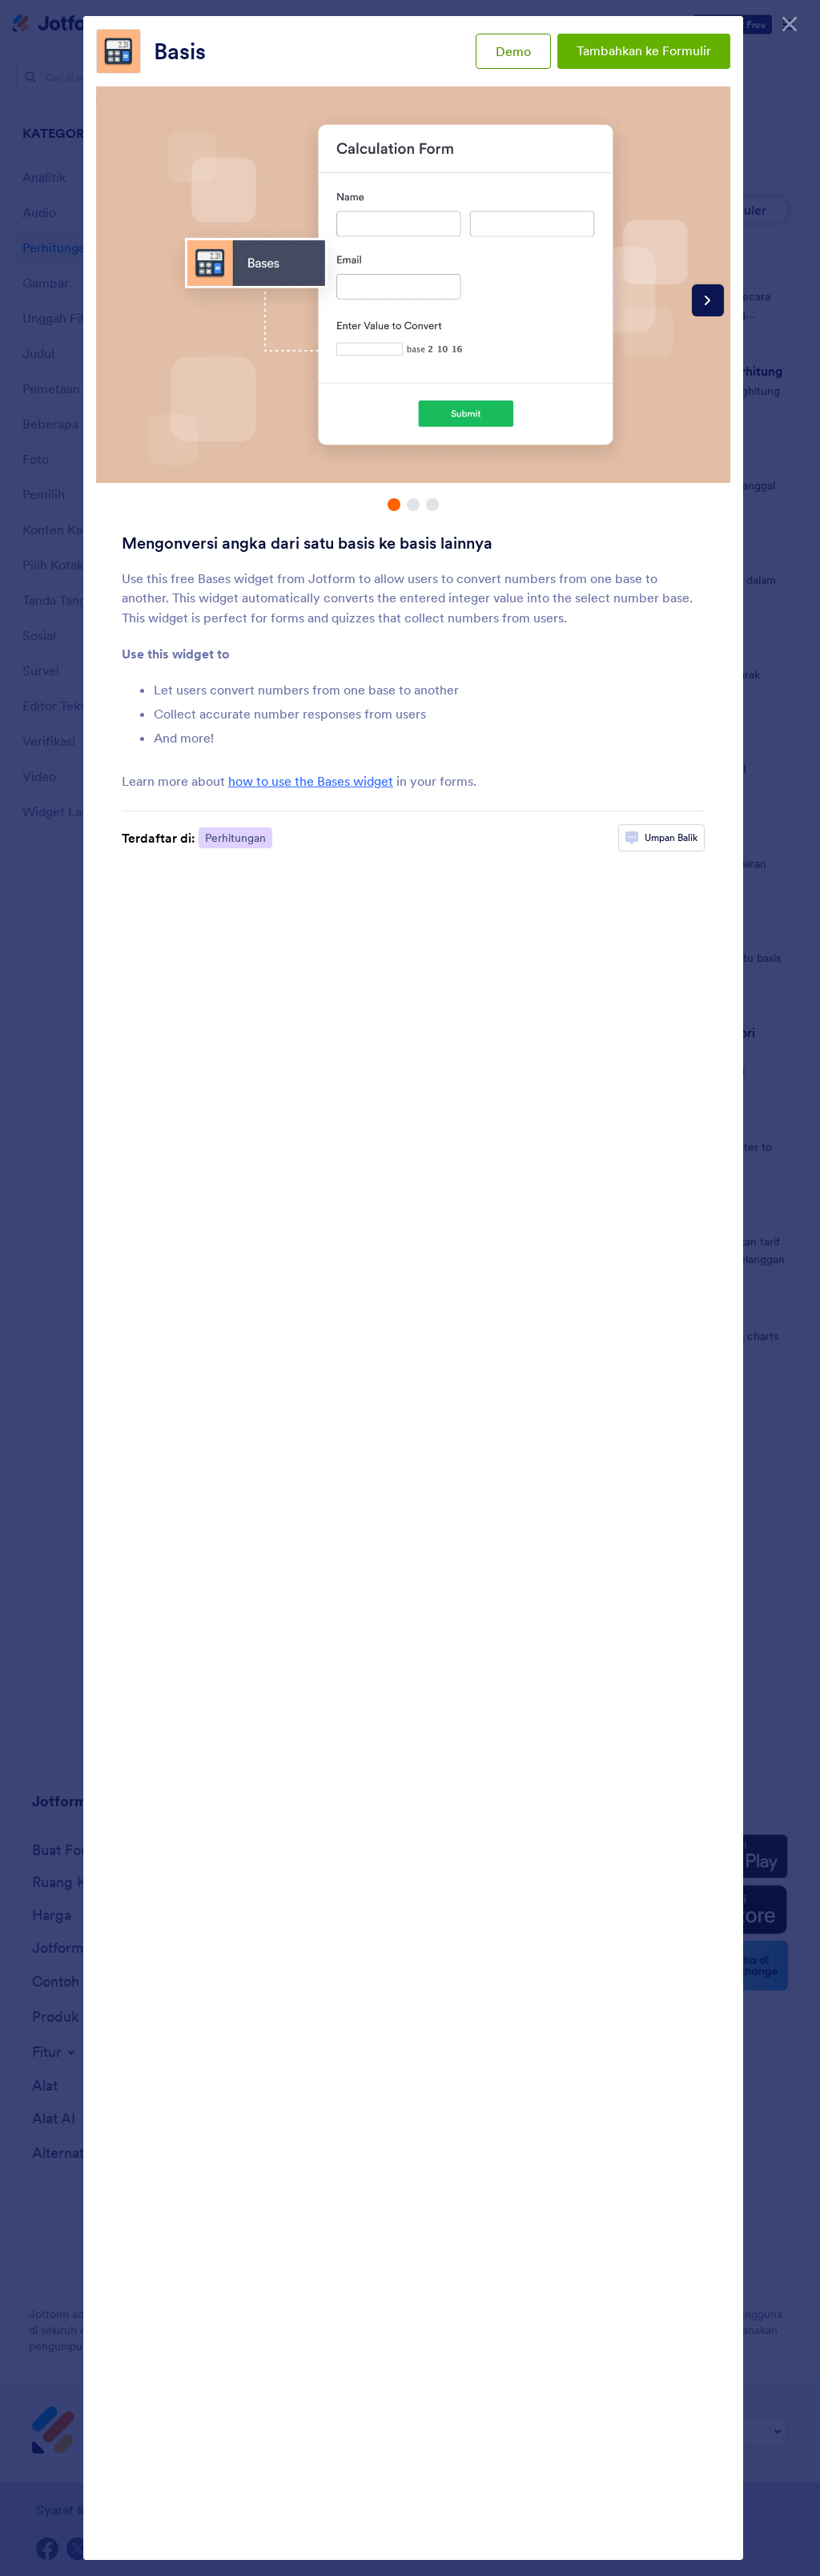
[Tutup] (790, 24)
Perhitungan (235, 838)
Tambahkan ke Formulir (644, 50)
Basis (180, 51)
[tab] (394, 505)
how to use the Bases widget (311, 781)
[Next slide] (708, 300)
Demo (513, 51)
